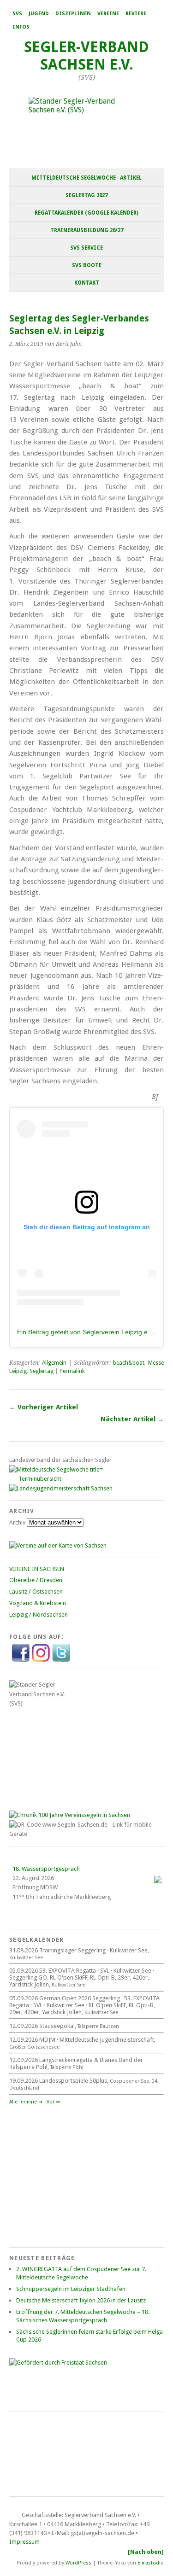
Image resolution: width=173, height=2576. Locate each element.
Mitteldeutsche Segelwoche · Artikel (86, 178)
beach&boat (129, 1363)
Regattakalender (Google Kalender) (86, 213)
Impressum (24, 2542)
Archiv (17, 1522)
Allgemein (54, 1363)
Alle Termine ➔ (26, 2102)
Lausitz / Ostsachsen (36, 1592)
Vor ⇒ (53, 2102)
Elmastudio (151, 2563)
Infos (21, 27)
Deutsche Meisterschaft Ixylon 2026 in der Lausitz (81, 2300)
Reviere (136, 14)
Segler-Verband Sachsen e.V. (86, 56)
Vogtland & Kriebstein (38, 1603)
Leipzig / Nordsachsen (39, 1615)
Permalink (72, 1371)
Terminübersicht (40, 1479)
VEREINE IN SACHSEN (37, 1569)
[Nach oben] (146, 2552)
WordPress (78, 2563)
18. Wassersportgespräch (46, 1869)
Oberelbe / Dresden (36, 1580)
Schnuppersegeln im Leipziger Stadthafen (71, 2289)
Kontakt (87, 283)
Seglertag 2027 (86, 195)
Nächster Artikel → (132, 1419)
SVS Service (86, 248)
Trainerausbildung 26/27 (87, 230)
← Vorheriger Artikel (44, 1407)
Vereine (108, 14)
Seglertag (42, 1371)
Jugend (39, 14)
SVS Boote (87, 265)
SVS (17, 14)
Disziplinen (73, 14)
